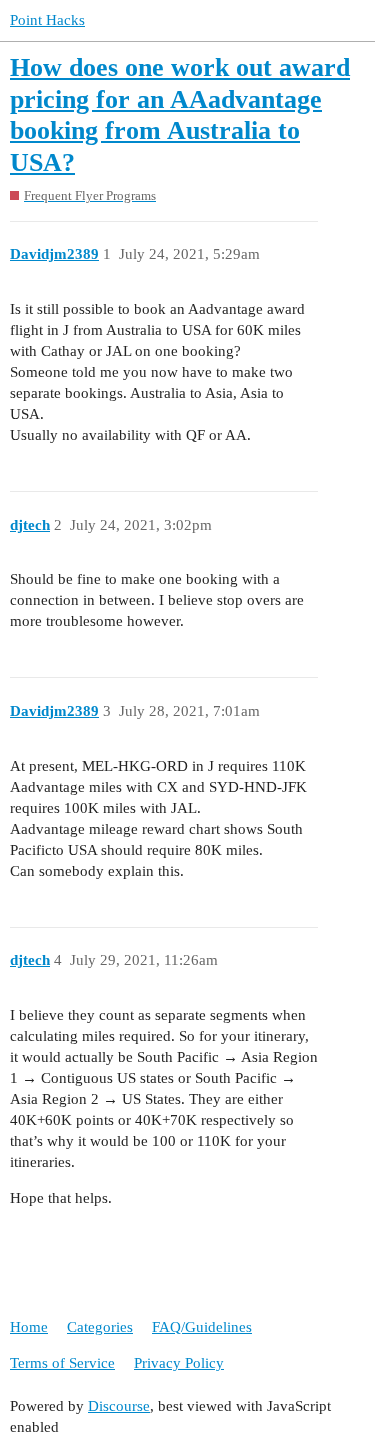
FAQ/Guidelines (202, 1327)
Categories (100, 1327)
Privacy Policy (179, 1363)
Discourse (119, 1406)
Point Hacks (47, 20)
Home (29, 1327)
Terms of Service (62, 1363)
